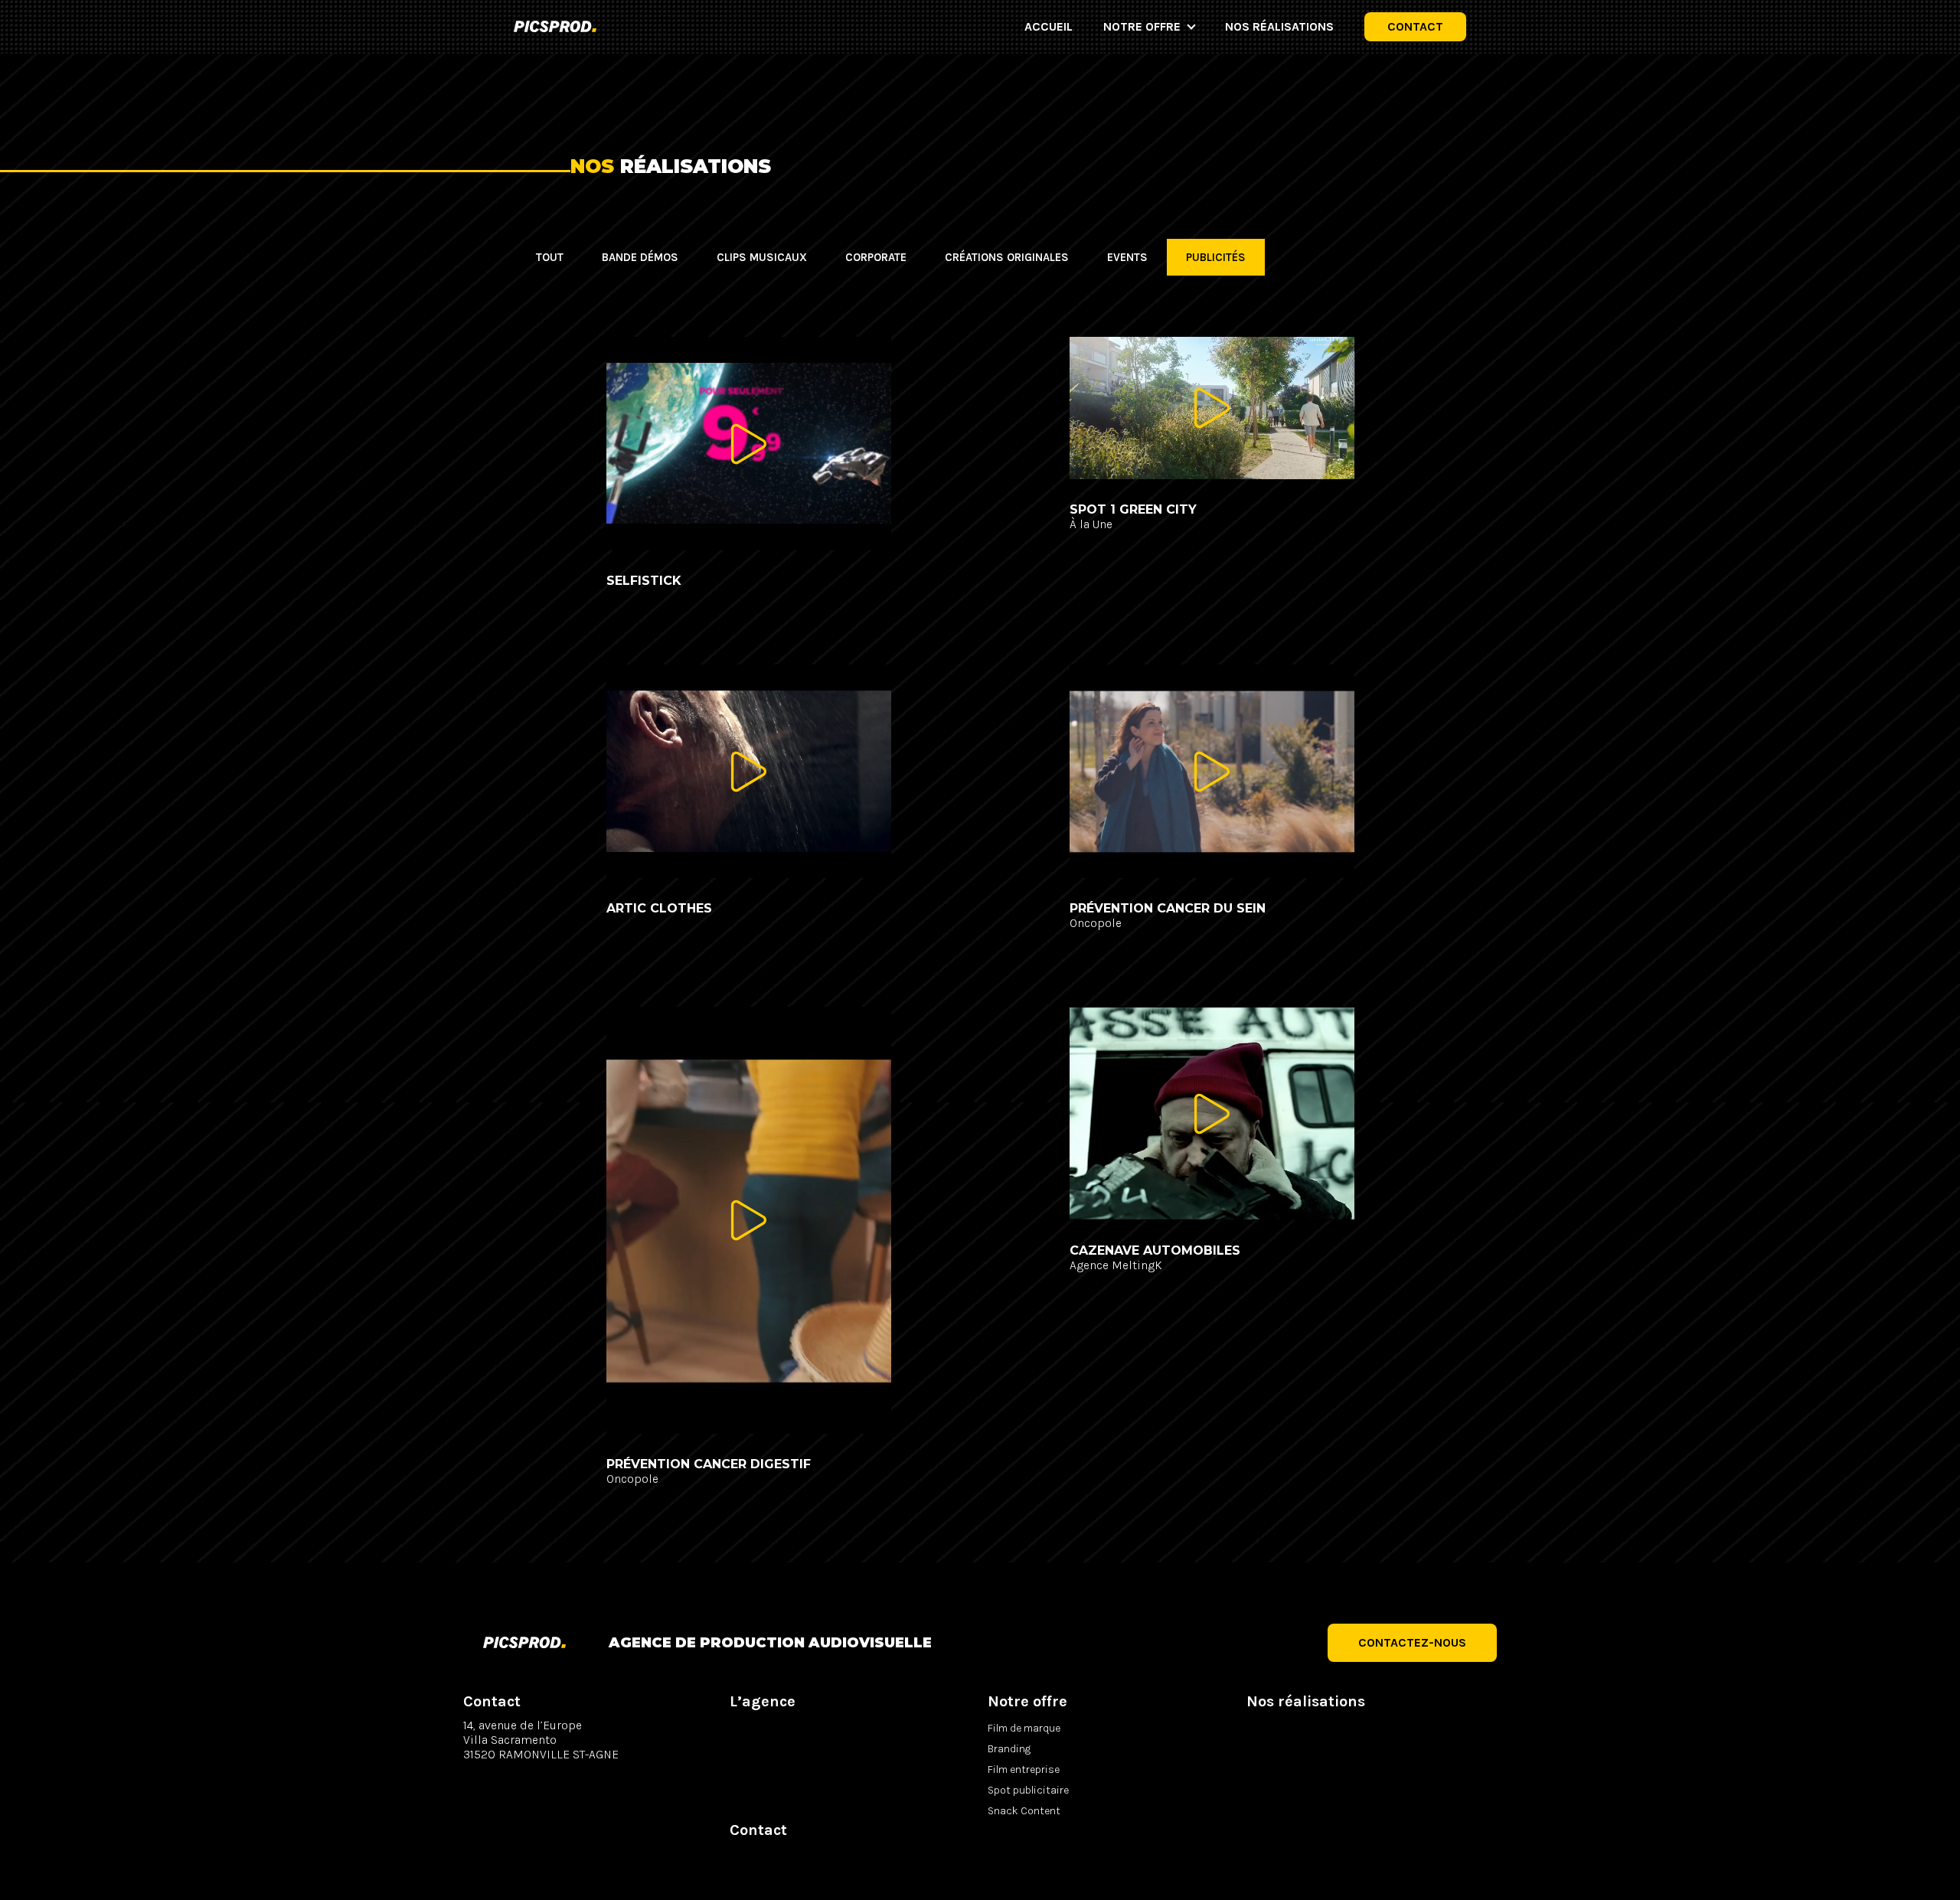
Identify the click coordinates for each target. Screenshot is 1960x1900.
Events (1127, 257)
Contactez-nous (1412, 1642)
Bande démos (640, 257)
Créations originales (1007, 257)
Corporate (876, 257)
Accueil (1049, 26)
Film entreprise (1024, 1769)
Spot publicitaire (1028, 1790)
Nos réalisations (1279, 26)
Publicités (1216, 257)
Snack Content (1024, 1811)
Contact (1415, 26)
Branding (1009, 1749)
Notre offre (1142, 26)
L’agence (763, 1701)
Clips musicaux (762, 257)
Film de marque (1024, 1728)
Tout (550, 257)
